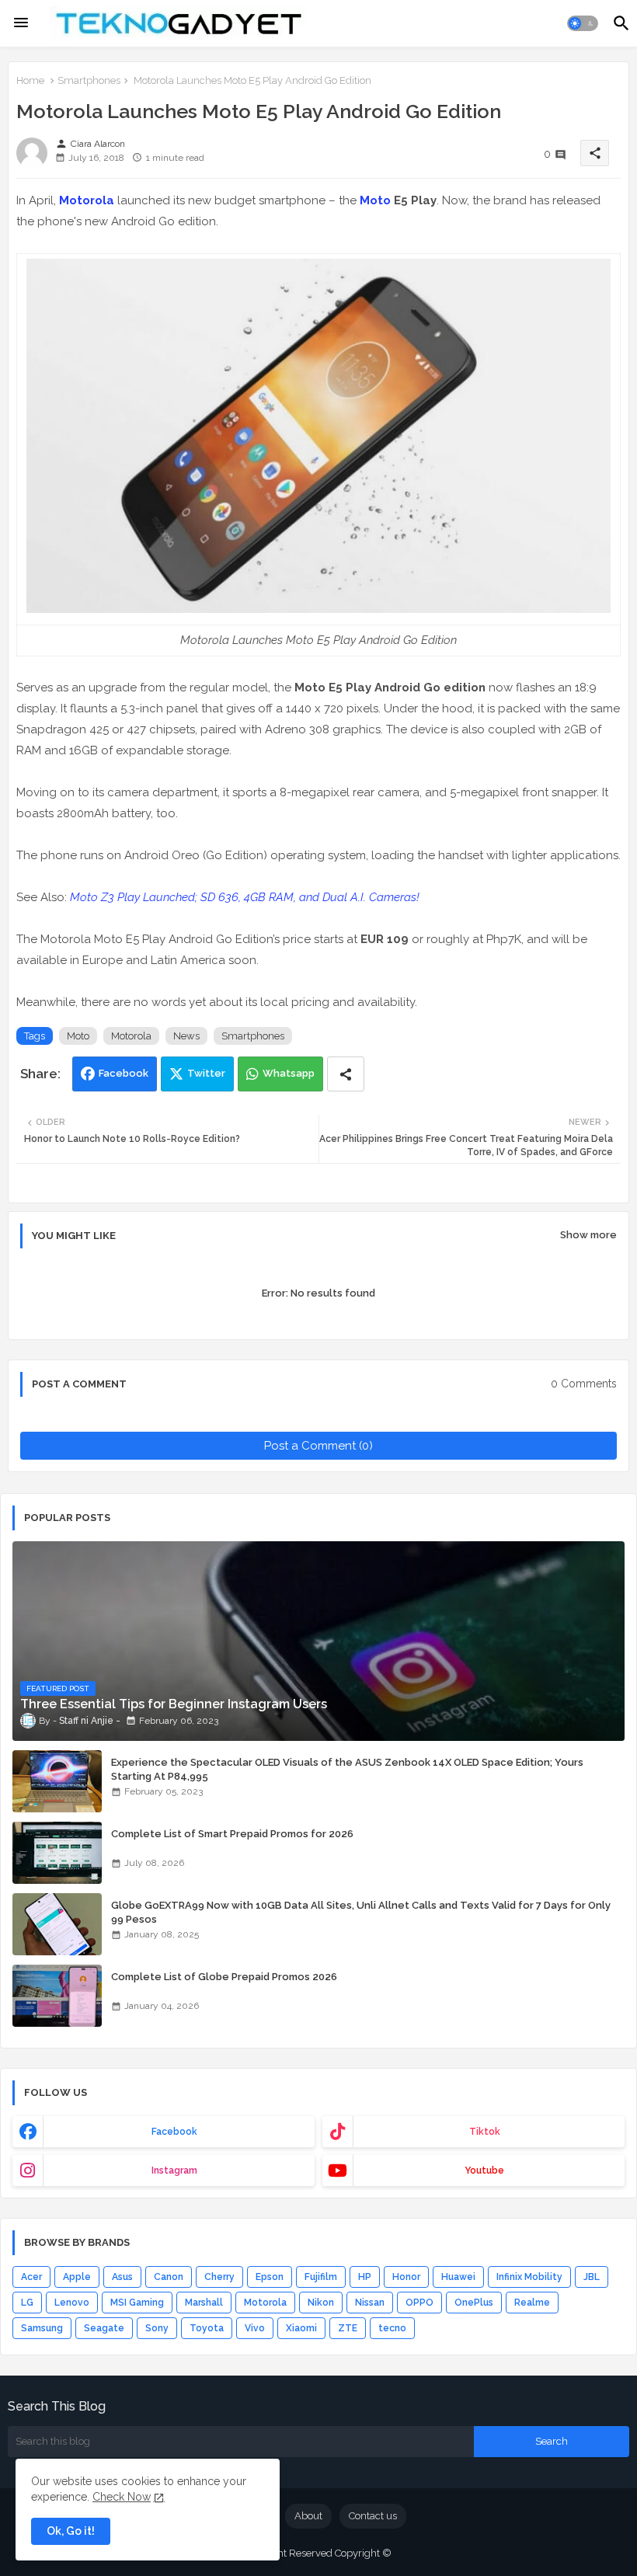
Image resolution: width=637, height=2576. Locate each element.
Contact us (373, 2516)
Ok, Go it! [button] (71, 2531)
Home (30, 80)
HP (365, 2277)
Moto (375, 200)
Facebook (124, 1073)
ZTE (348, 2328)
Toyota (207, 2328)
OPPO (419, 2303)
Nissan (370, 2303)
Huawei (458, 2277)
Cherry (219, 2277)
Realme (532, 2303)
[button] (583, 23)
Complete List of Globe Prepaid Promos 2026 (224, 1977)
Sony (157, 2328)
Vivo (255, 2328)
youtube (484, 2170)
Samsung (42, 2328)
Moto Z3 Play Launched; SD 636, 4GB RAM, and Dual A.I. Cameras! (245, 897)
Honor (406, 2277)
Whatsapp (289, 1073)
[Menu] (21, 23)
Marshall (204, 2303)
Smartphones (89, 80)
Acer (31, 2277)
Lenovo (72, 2303)
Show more (588, 1235)
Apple (77, 2277)
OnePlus (474, 2303)
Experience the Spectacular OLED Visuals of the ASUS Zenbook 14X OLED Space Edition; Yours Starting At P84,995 (347, 1769)
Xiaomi (301, 2328)
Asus (122, 2277)
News (186, 1036)
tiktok (485, 2132)
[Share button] (346, 1074)
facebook (174, 2132)
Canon (169, 2277)
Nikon (321, 2303)
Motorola (87, 200)
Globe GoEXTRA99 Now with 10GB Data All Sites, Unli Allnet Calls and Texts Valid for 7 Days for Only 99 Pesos (361, 1912)
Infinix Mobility (529, 2277)
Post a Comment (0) (318, 1446)
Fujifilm (321, 2277)
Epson (270, 2277)
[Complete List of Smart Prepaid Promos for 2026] (57, 1853)
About (308, 2516)
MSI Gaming (137, 2303)
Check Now (122, 2497)
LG (27, 2303)
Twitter (206, 1073)
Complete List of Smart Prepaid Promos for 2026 (232, 1834)
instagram (174, 2170)
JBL (592, 2277)
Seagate (104, 2328)
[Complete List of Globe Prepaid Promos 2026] (57, 1996)
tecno (392, 2328)
